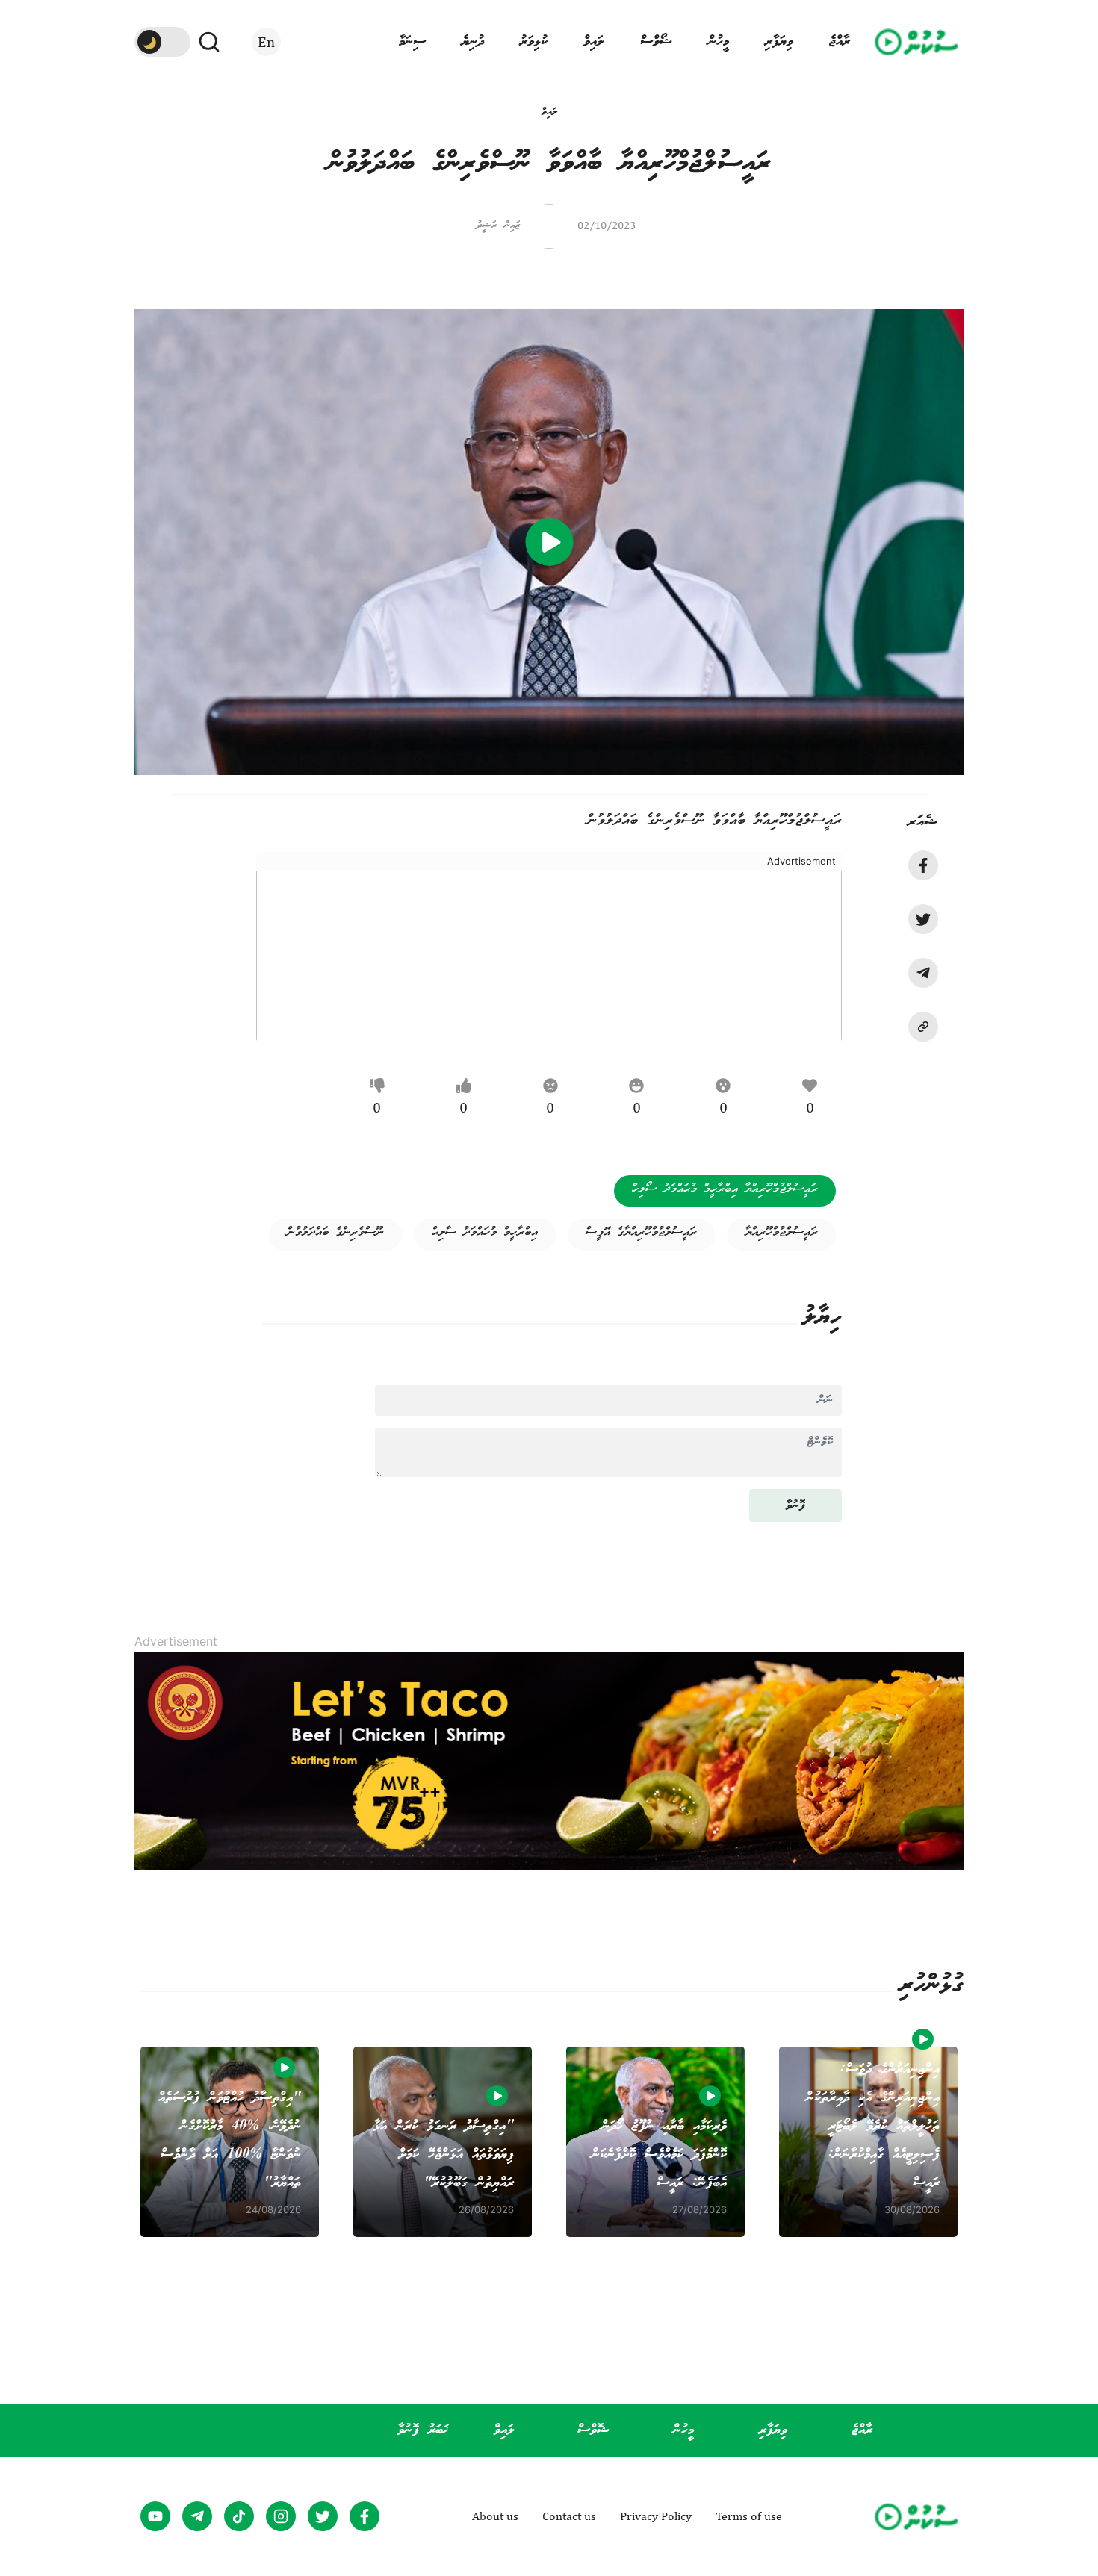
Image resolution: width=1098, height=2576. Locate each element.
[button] (923, 1027)
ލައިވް (594, 42)
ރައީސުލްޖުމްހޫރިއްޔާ (781, 1233)
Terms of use (749, 2516)
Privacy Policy (656, 2516)
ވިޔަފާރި (779, 42)
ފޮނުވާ (795, 1506)
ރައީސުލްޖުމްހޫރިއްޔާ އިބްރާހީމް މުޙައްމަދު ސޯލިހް (725, 1189)
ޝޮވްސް (593, 2430)
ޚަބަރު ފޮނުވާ (423, 2430)
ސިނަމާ (412, 42)
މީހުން (719, 42)
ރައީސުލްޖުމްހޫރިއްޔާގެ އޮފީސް (641, 1233)
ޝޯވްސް (656, 42)
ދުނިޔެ (473, 42)
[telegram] (923, 973)
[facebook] (923, 865)
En (266, 41)
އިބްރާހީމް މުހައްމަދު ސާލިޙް (485, 1233)
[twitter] (923, 919)
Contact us (569, 2516)
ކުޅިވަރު (534, 42)
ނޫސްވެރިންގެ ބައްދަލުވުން (335, 1233)
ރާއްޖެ (840, 42)
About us (495, 2516)
